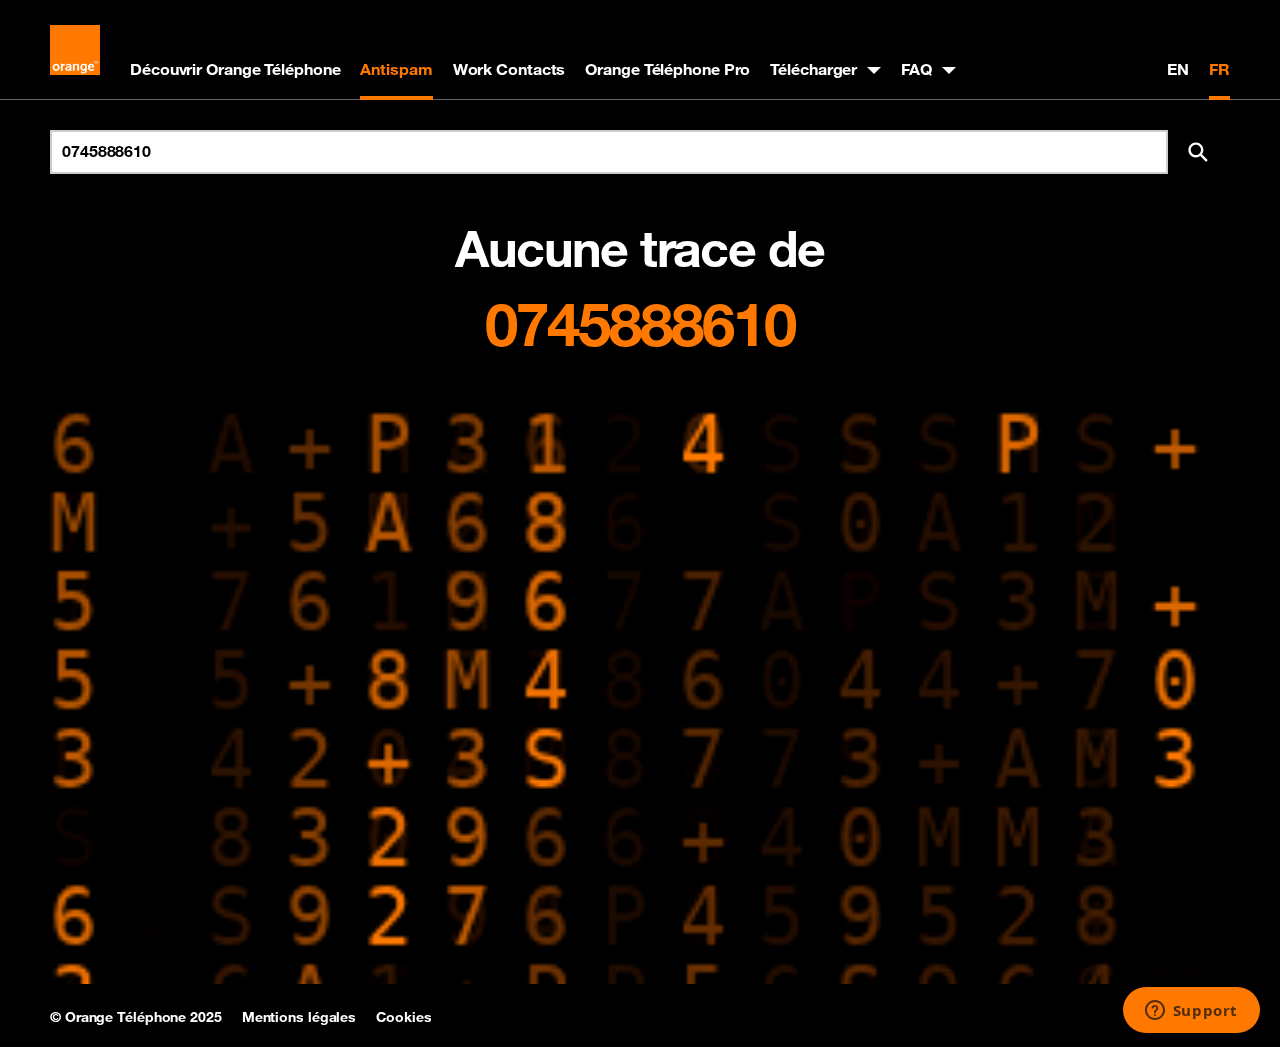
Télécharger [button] (813, 69)
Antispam (396, 69)
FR (1219, 69)
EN (1178, 69)
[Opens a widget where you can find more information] (1191, 1012)
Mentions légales (299, 1017)
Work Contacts (509, 69)
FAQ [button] (916, 69)
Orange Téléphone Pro (667, 69)
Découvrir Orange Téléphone (235, 69)
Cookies (403, 1017)
